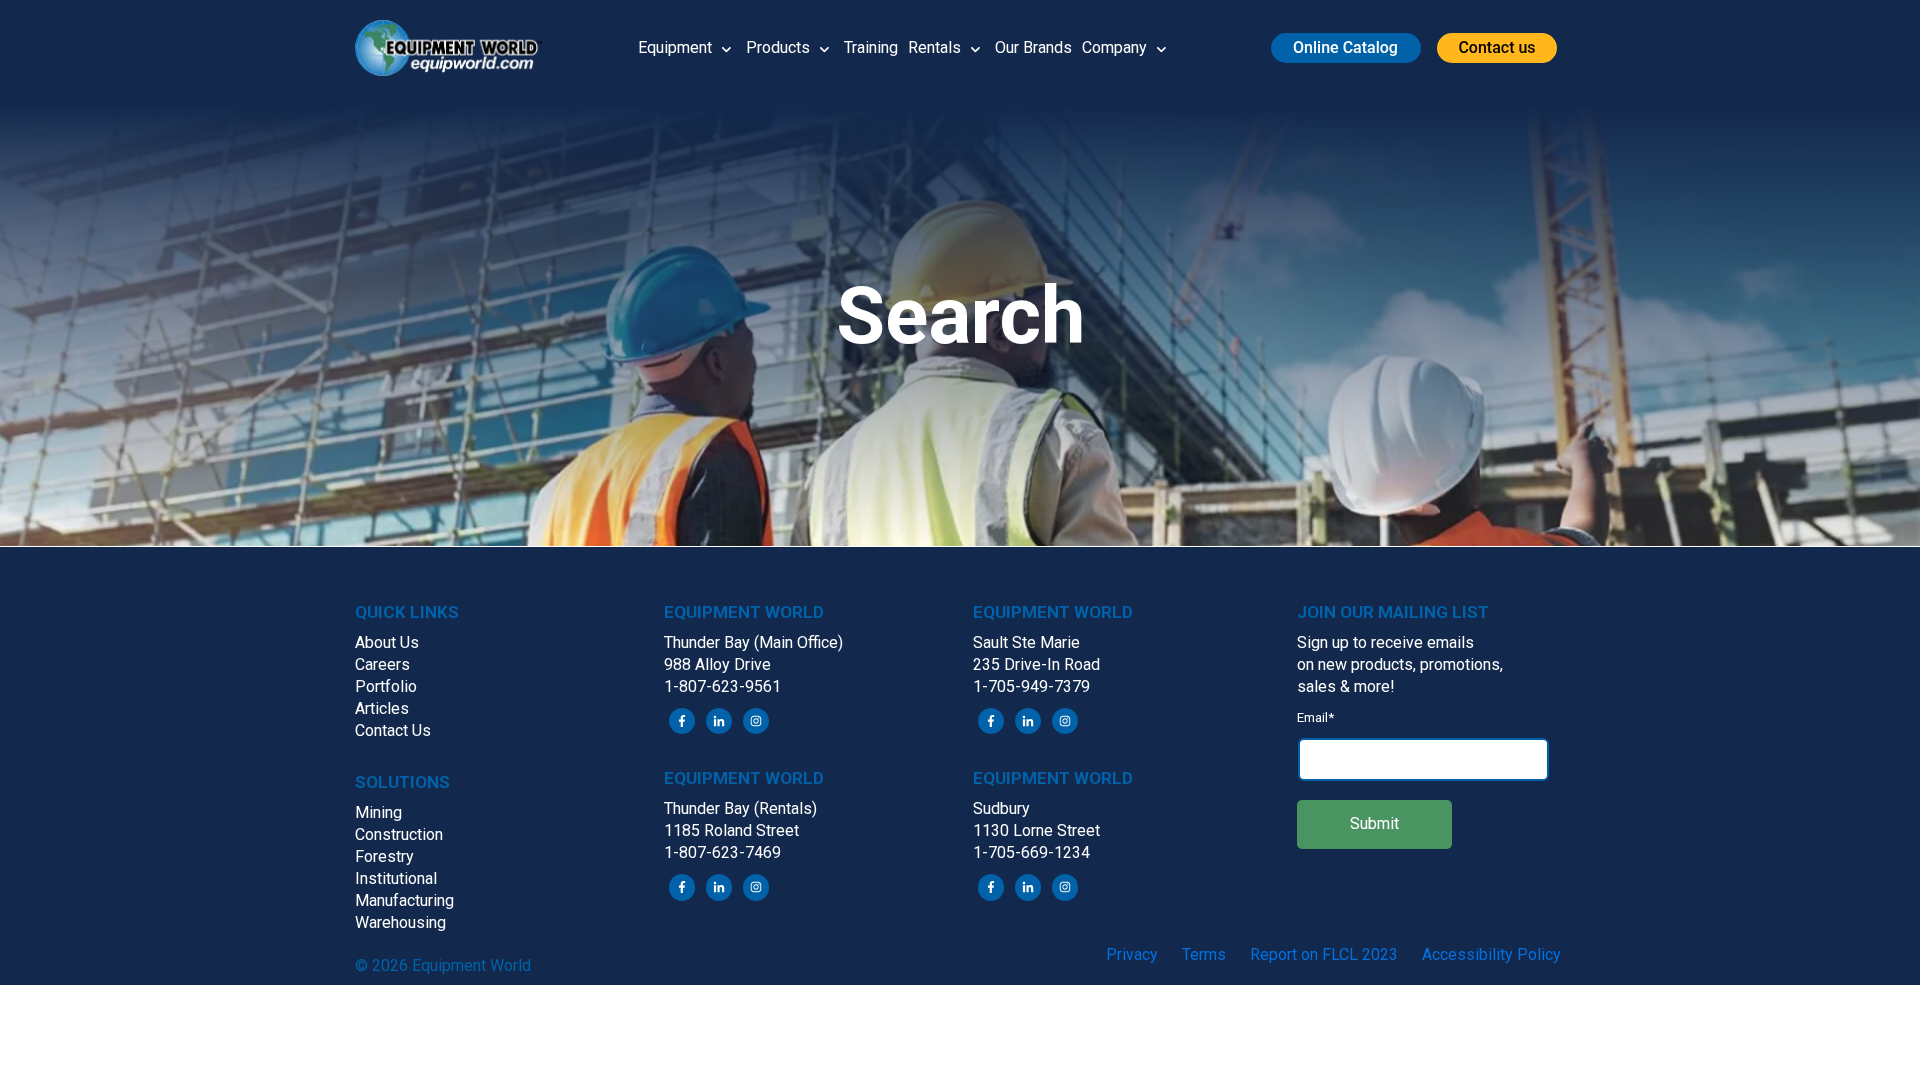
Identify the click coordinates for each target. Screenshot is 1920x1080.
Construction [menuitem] (399, 834)
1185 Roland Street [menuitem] (731, 830)
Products (778, 47)
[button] (456, 48)
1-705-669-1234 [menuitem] (1031, 852)
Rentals (934, 47)
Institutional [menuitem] (396, 878)
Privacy (1132, 954)
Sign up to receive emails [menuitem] (1385, 642)
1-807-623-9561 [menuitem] (722, 686)
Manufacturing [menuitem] (404, 900)
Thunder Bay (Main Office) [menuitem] (753, 642)
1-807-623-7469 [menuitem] (722, 852)
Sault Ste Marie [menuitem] (1026, 642)
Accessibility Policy (1491, 954)
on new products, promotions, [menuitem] (1400, 664)
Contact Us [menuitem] (393, 730)
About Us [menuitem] (387, 642)
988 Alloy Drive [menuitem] (717, 664)
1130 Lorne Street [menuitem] (1036, 830)
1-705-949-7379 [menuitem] (1031, 686)
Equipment (675, 47)
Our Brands (1033, 47)
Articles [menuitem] (382, 708)
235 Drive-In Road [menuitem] (1036, 664)
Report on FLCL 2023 (1324, 954)
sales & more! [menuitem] (1346, 686)
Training (871, 47)
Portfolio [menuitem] (386, 686)
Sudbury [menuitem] (1001, 808)
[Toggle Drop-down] (726, 48)
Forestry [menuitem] (384, 856)
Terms (1204, 954)
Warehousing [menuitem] (400, 922)
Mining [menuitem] (378, 812)
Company (1114, 47)
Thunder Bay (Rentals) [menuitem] (740, 808)
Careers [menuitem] (382, 664)
